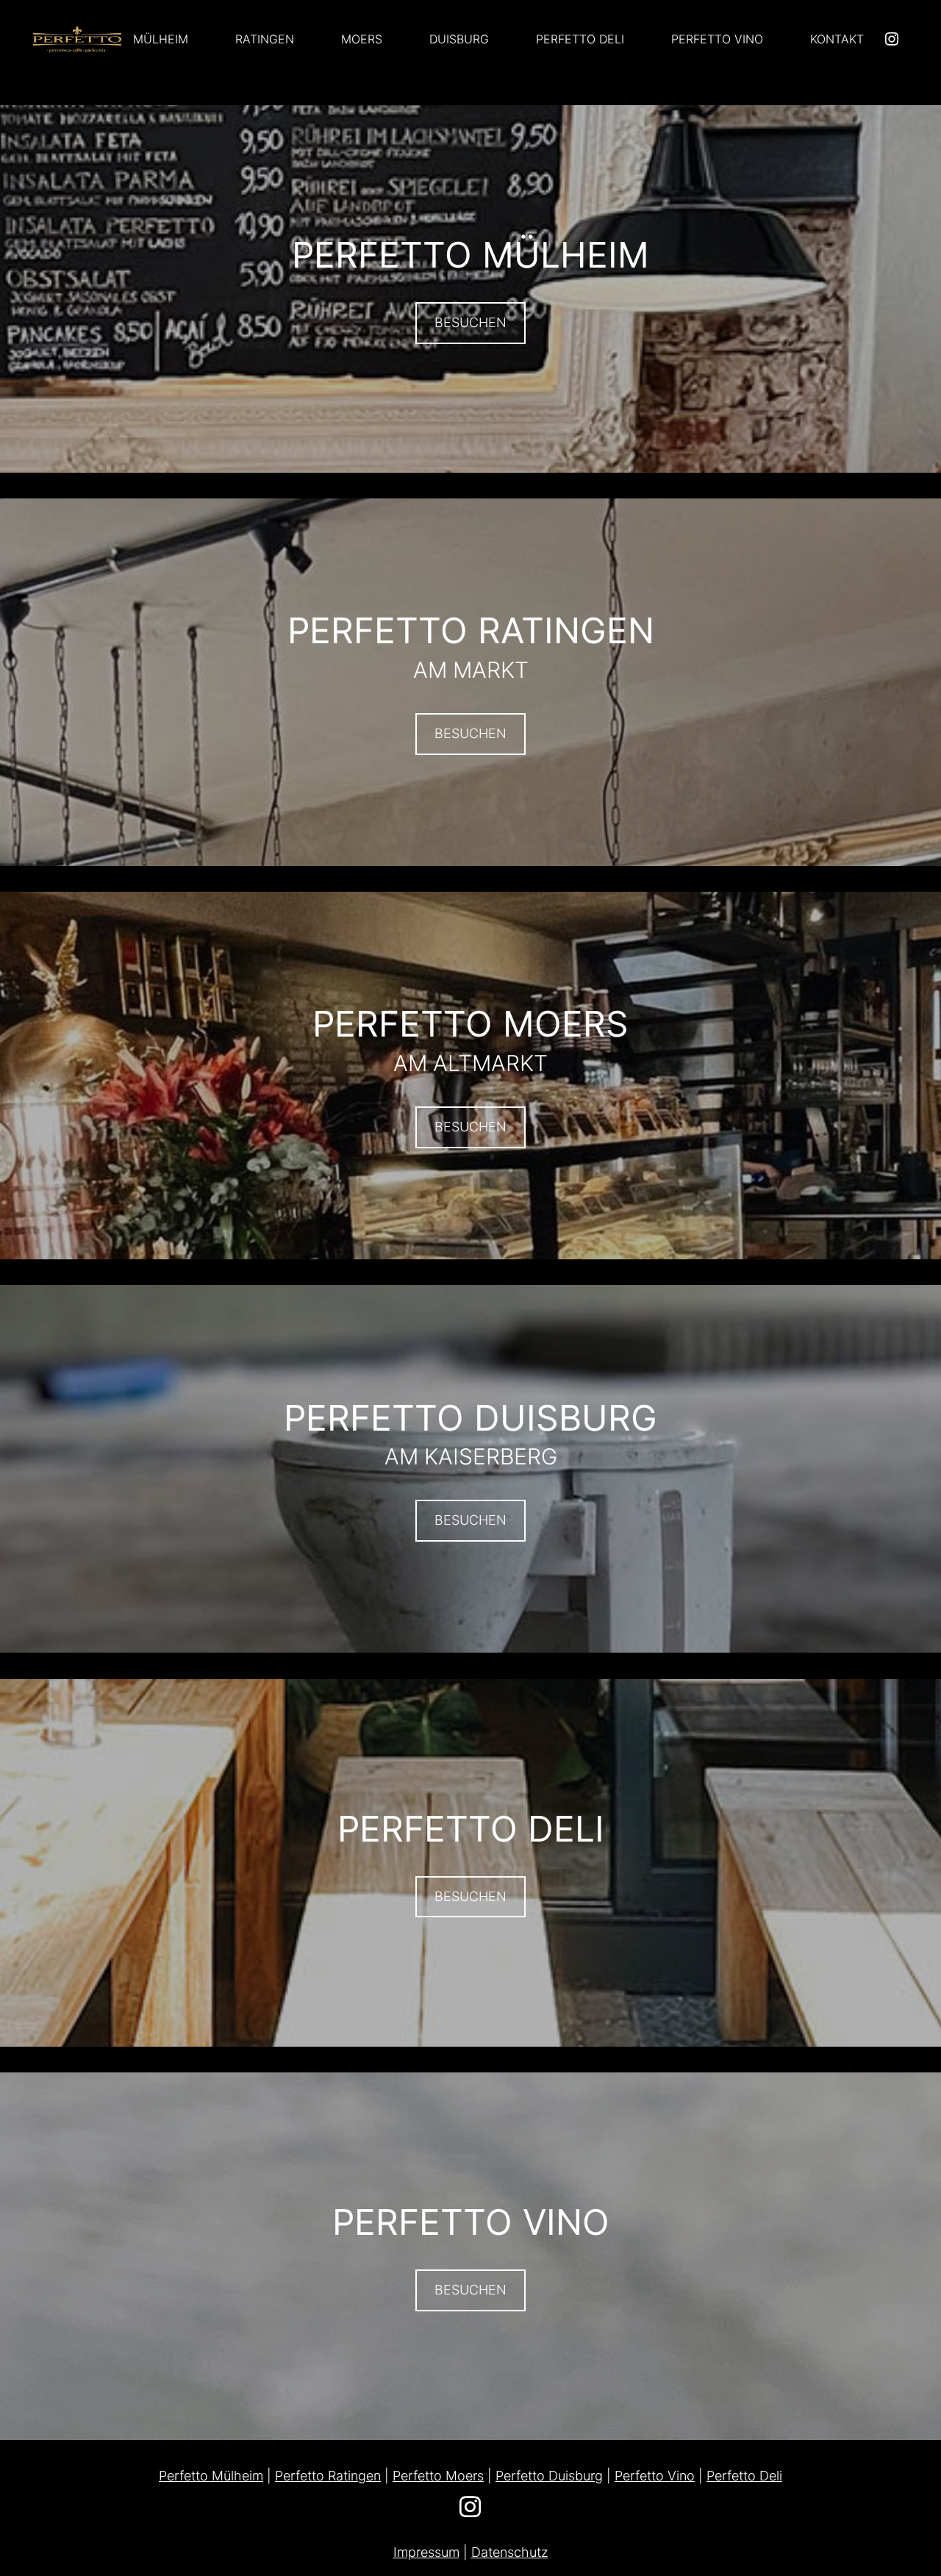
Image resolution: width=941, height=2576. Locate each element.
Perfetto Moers (438, 2476)
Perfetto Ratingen (328, 2476)
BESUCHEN (470, 322)
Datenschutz (510, 2552)
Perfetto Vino (655, 2476)
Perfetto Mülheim (211, 2476)
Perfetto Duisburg (549, 2476)
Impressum (426, 2552)
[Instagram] (892, 40)
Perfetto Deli (744, 2476)
